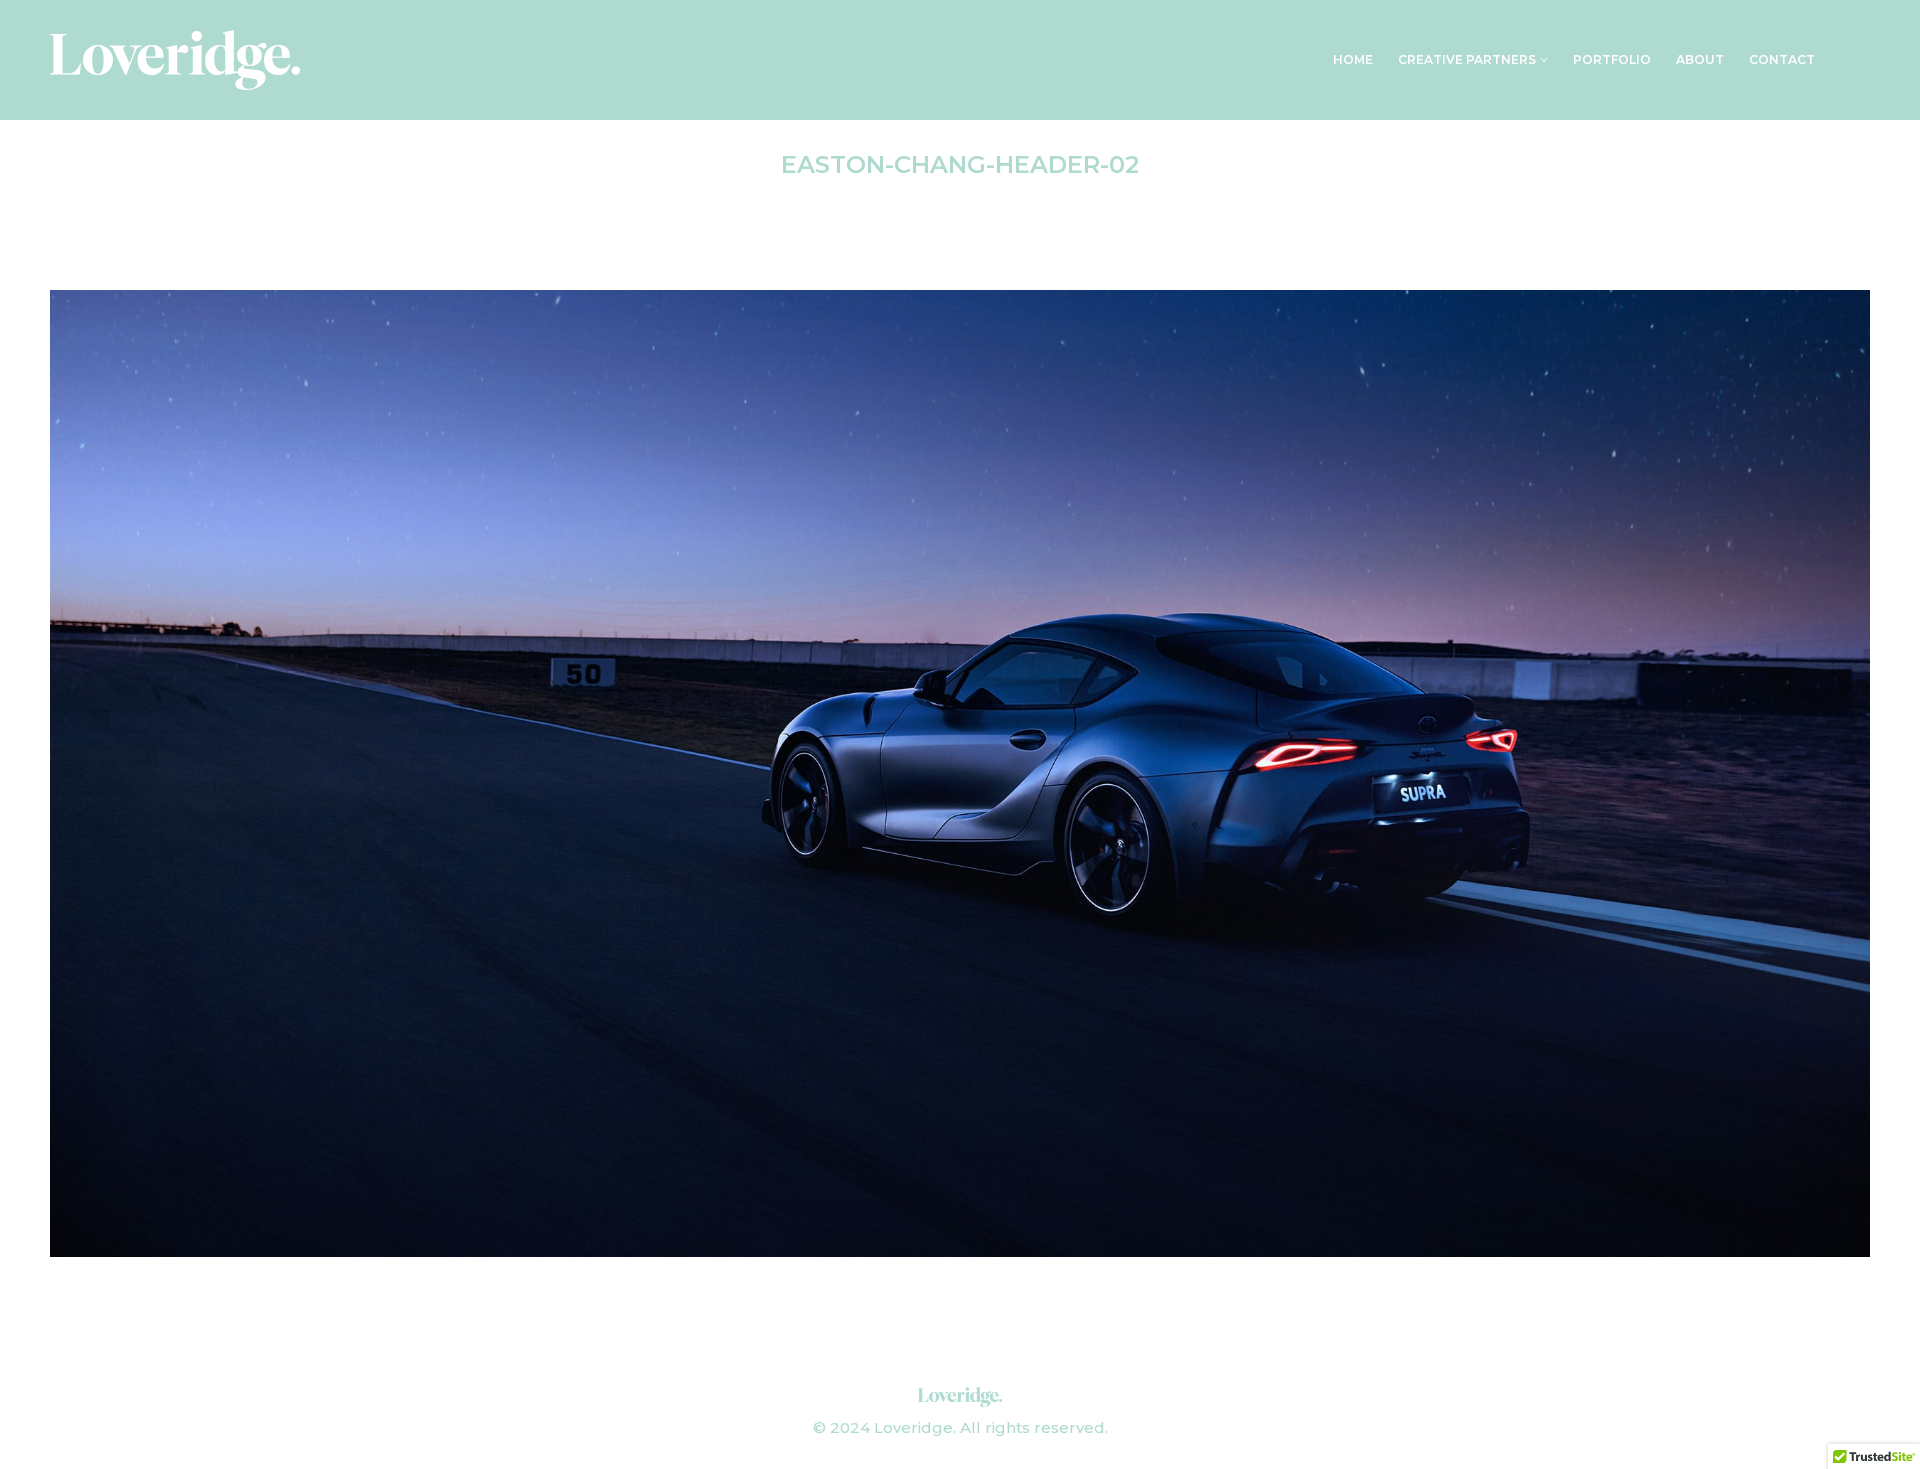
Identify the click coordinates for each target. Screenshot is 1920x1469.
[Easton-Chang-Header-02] (960, 773)
